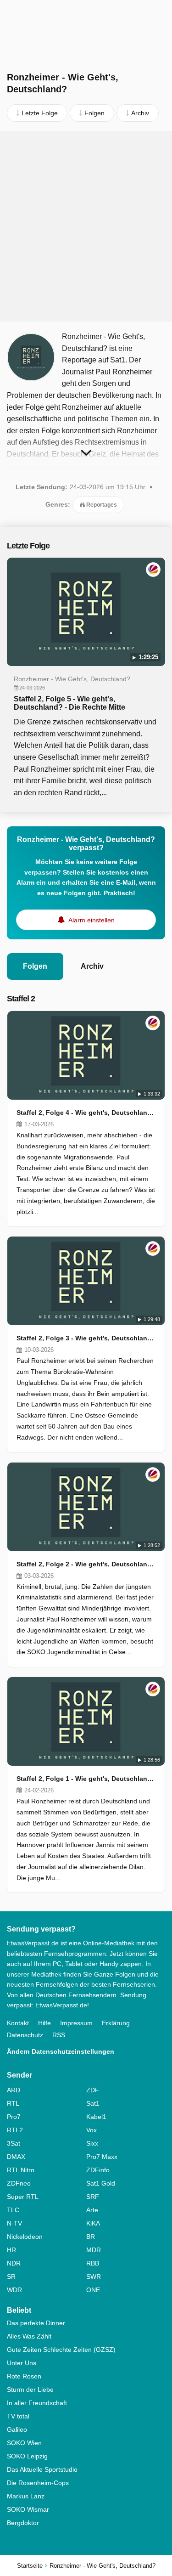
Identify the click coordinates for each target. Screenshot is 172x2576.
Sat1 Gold (101, 2183)
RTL (13, 2103)
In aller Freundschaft (37, 2403)
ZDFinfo (98, 2170)
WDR (14, 2290)
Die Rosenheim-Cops (38, 2483)
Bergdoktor (23, 2523)
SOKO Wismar (28, 2509)
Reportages (101, 505)
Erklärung (116, 2023)
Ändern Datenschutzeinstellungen (61, 2051)
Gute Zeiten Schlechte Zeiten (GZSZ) (61, 2350)
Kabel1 (96, 2117)
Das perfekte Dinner (36, 2323)
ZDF (93, 2090)
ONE (93, 2290)
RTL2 (15, 2130)
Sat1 (93, 2103)
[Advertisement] (86, 226)
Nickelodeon (25, 2237)
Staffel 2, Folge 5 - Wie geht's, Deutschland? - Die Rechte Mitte (69, 703)
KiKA (93, 2223)
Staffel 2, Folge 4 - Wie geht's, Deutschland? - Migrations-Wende (86, 1113)
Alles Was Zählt (29, 2336)
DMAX (16, 2157)
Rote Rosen (24, 2376)
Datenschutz (25, 2035)
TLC (13, 2210)
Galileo (17, 2429)
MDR (94, 2250)
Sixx (92, 2143)
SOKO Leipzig (27, 2456)
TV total (18, 2416)
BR (91, 2237)
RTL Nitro (21, 2170)
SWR (94, 2277)
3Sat (14, 2143)
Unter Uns (22, 2363)
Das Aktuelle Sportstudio (42, 2469)
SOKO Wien (24, 2443)
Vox (92, 2130)
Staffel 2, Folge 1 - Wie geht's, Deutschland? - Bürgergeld (86, 1779)
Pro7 (14, 2117)
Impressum (76, 2023)
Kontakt (18, 2023)
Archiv (92, 966)
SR (11, 2277)
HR (11, 2250)
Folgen (35, 966)
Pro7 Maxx (102, 2157)
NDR (14, 2263)
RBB (93, 2263)
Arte (92, 2210)
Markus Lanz (26, 2496)
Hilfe (44, 2023)
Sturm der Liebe (30, 2390)
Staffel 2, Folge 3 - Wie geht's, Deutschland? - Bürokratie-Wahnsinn (86, 1338)
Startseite (30, 2566)
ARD (14, 2090)
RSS (59, 2035)
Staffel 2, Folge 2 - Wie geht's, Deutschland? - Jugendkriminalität (86, 1564)
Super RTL (23, 2197)
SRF (93, 2197)
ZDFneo (19, 2183)
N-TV (14, 2223)
